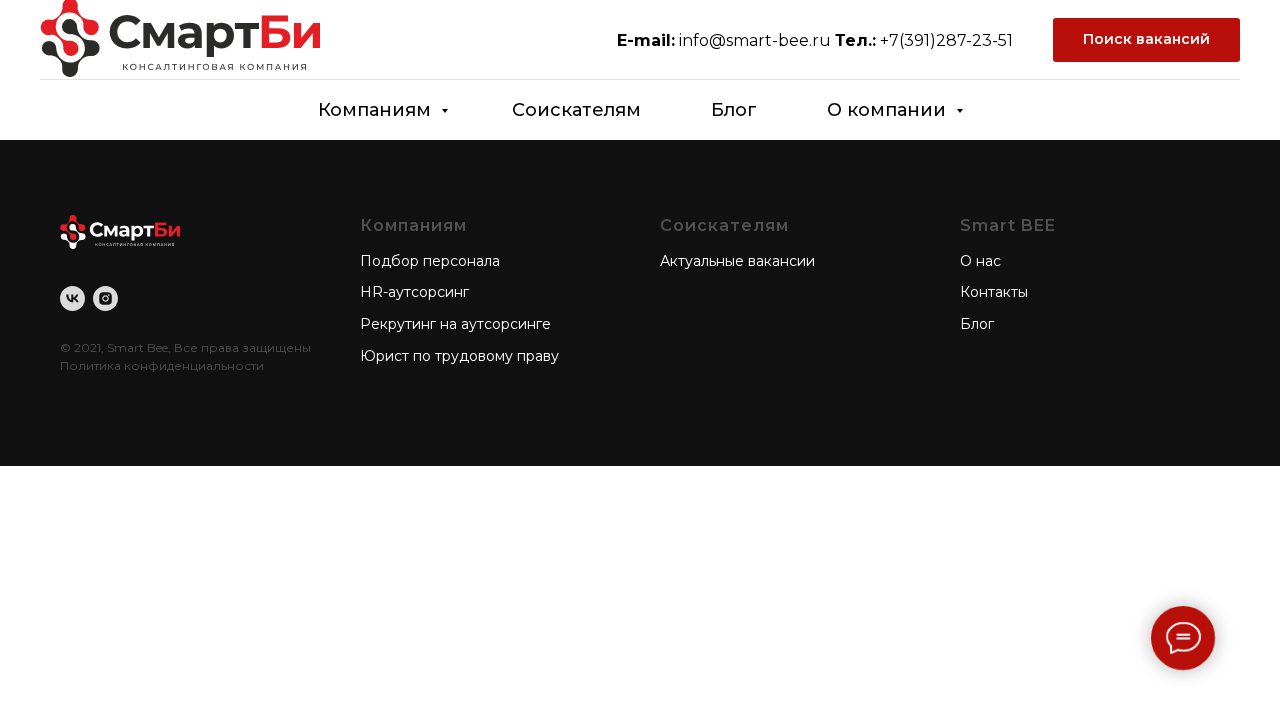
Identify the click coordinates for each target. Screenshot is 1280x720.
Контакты (994, 292)
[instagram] (105, 300)
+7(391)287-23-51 (946, 40)
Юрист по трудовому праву (459, 356)
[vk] (72, 300)
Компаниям (377, 110)
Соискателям (576, 110)
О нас (980, 261)
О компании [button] (889, 110)
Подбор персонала (430, 261)
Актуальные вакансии (737, 261)
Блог (734, 110)
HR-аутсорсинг (414, 292)
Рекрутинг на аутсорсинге (455, 324)
